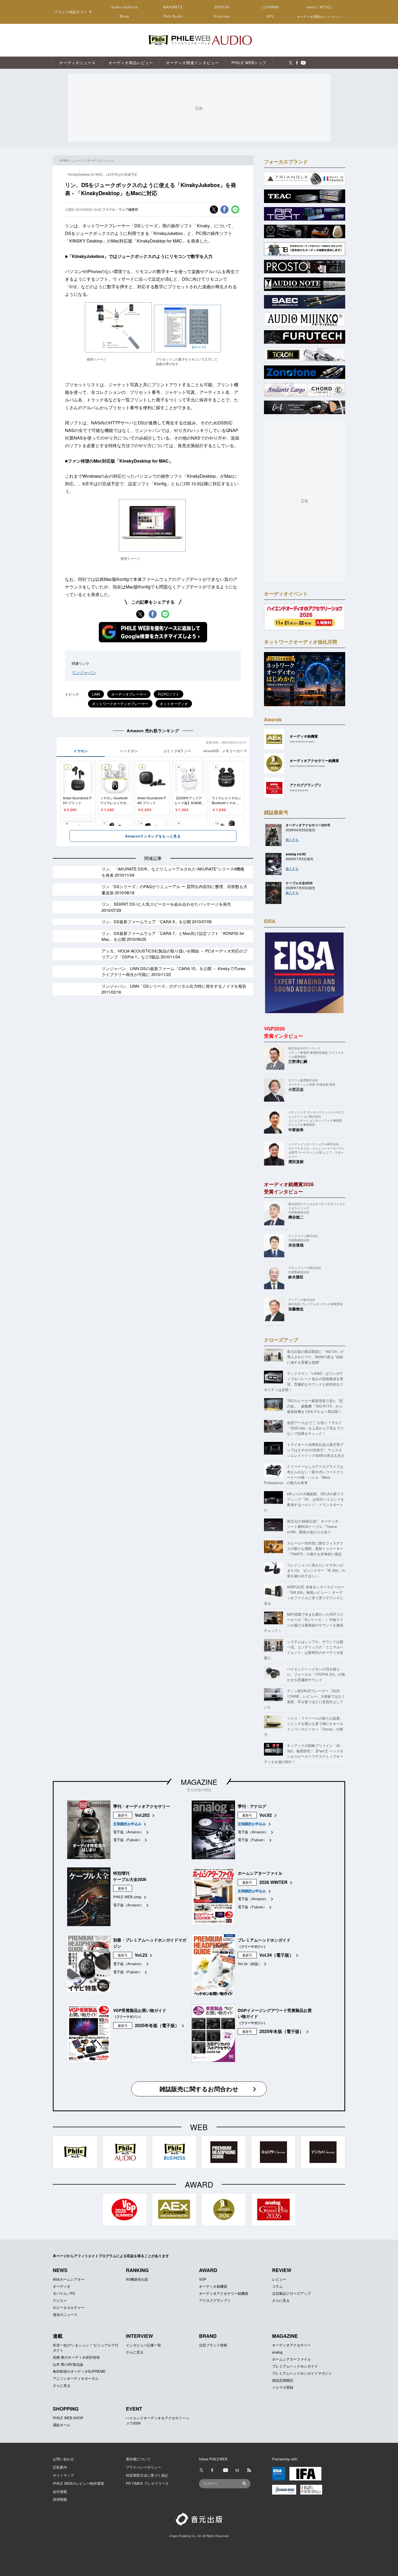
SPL (271, 16)
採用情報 (60, 2499)
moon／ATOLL (319, 7)
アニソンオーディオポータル (76, 2378)
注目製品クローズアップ (291, 2293)
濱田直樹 (296, 1161)
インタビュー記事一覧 (143, 2345)
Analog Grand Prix (299, 790)
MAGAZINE (199, 1782)
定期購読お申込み (127, 1824)
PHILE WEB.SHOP (68, 2418)
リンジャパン (84, 672)
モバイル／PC (64, 2293)
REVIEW (282, 2270)
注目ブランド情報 (213, 2345)
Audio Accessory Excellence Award (307, 766)
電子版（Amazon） (128, 1832)
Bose (125, 16)
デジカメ (60, 2300)
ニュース (78, 160)
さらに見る (281, 2300)
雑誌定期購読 (283, 2380)
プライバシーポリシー (143, 2467)
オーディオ (62, 2286)
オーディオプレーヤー (129, 694)
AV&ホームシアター (69, 2279)
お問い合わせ (63, 2459)
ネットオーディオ (174, 704)
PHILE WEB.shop (127, 1897)
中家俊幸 (296, 1130)
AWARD (208, 2270)
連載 (58, 2336)
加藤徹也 (296, 1309)
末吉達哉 (296, 1245)
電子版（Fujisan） (128, 1840)
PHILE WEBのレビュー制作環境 (78, 2483)
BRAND (208, 2336)
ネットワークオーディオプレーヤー (120, 704)
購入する (292, 839)
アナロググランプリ (215, 2300)
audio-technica (125, 7)
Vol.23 (141, 1955)
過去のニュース (65, 2314)
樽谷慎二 (296, 1217)
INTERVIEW (139, 2336)
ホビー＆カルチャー (69, 2307)
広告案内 (60, 2467)
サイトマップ (63, 2475)
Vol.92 (266, 1815)
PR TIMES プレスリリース (147, 2483)
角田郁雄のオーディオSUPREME (79, 2371)
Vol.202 (142, 1815)
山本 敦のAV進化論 (68, 2364)
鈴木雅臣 (296, 1277)
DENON (222, 7)
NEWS (60, 2270)
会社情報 (60, 2491)
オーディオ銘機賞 (213, 2286)
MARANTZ (173, 7)
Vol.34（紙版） (250, 1964)
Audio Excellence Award (302, 742)
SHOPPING (66, 2409)
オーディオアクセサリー (291, 2345)
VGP (203, 2279)
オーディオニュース (100, 160)
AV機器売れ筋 (137, 2279)
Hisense (222, 16)
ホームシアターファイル (291, 2359)
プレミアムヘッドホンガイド (295, 2366)
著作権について (138, 2459)
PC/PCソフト (169, 694)
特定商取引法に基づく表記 (147, 2475)
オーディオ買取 (319, 16)
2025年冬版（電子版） (157, 2025)
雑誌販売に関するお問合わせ (199, 2089)
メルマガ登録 (283, 2387)
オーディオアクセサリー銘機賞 (224, 2293)
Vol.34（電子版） (276, 1955)
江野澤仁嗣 (298, 1061)
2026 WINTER (273, 1882)
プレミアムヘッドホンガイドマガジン (302, 2373)
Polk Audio (173, 16)
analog (277, 2352)
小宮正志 (296, 1089)
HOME (64, 160)
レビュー (279, 2279)
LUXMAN (270, 7)
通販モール (62, 2425)
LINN (96, 694)
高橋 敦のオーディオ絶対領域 (76, 2357)
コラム (277, 2286)
